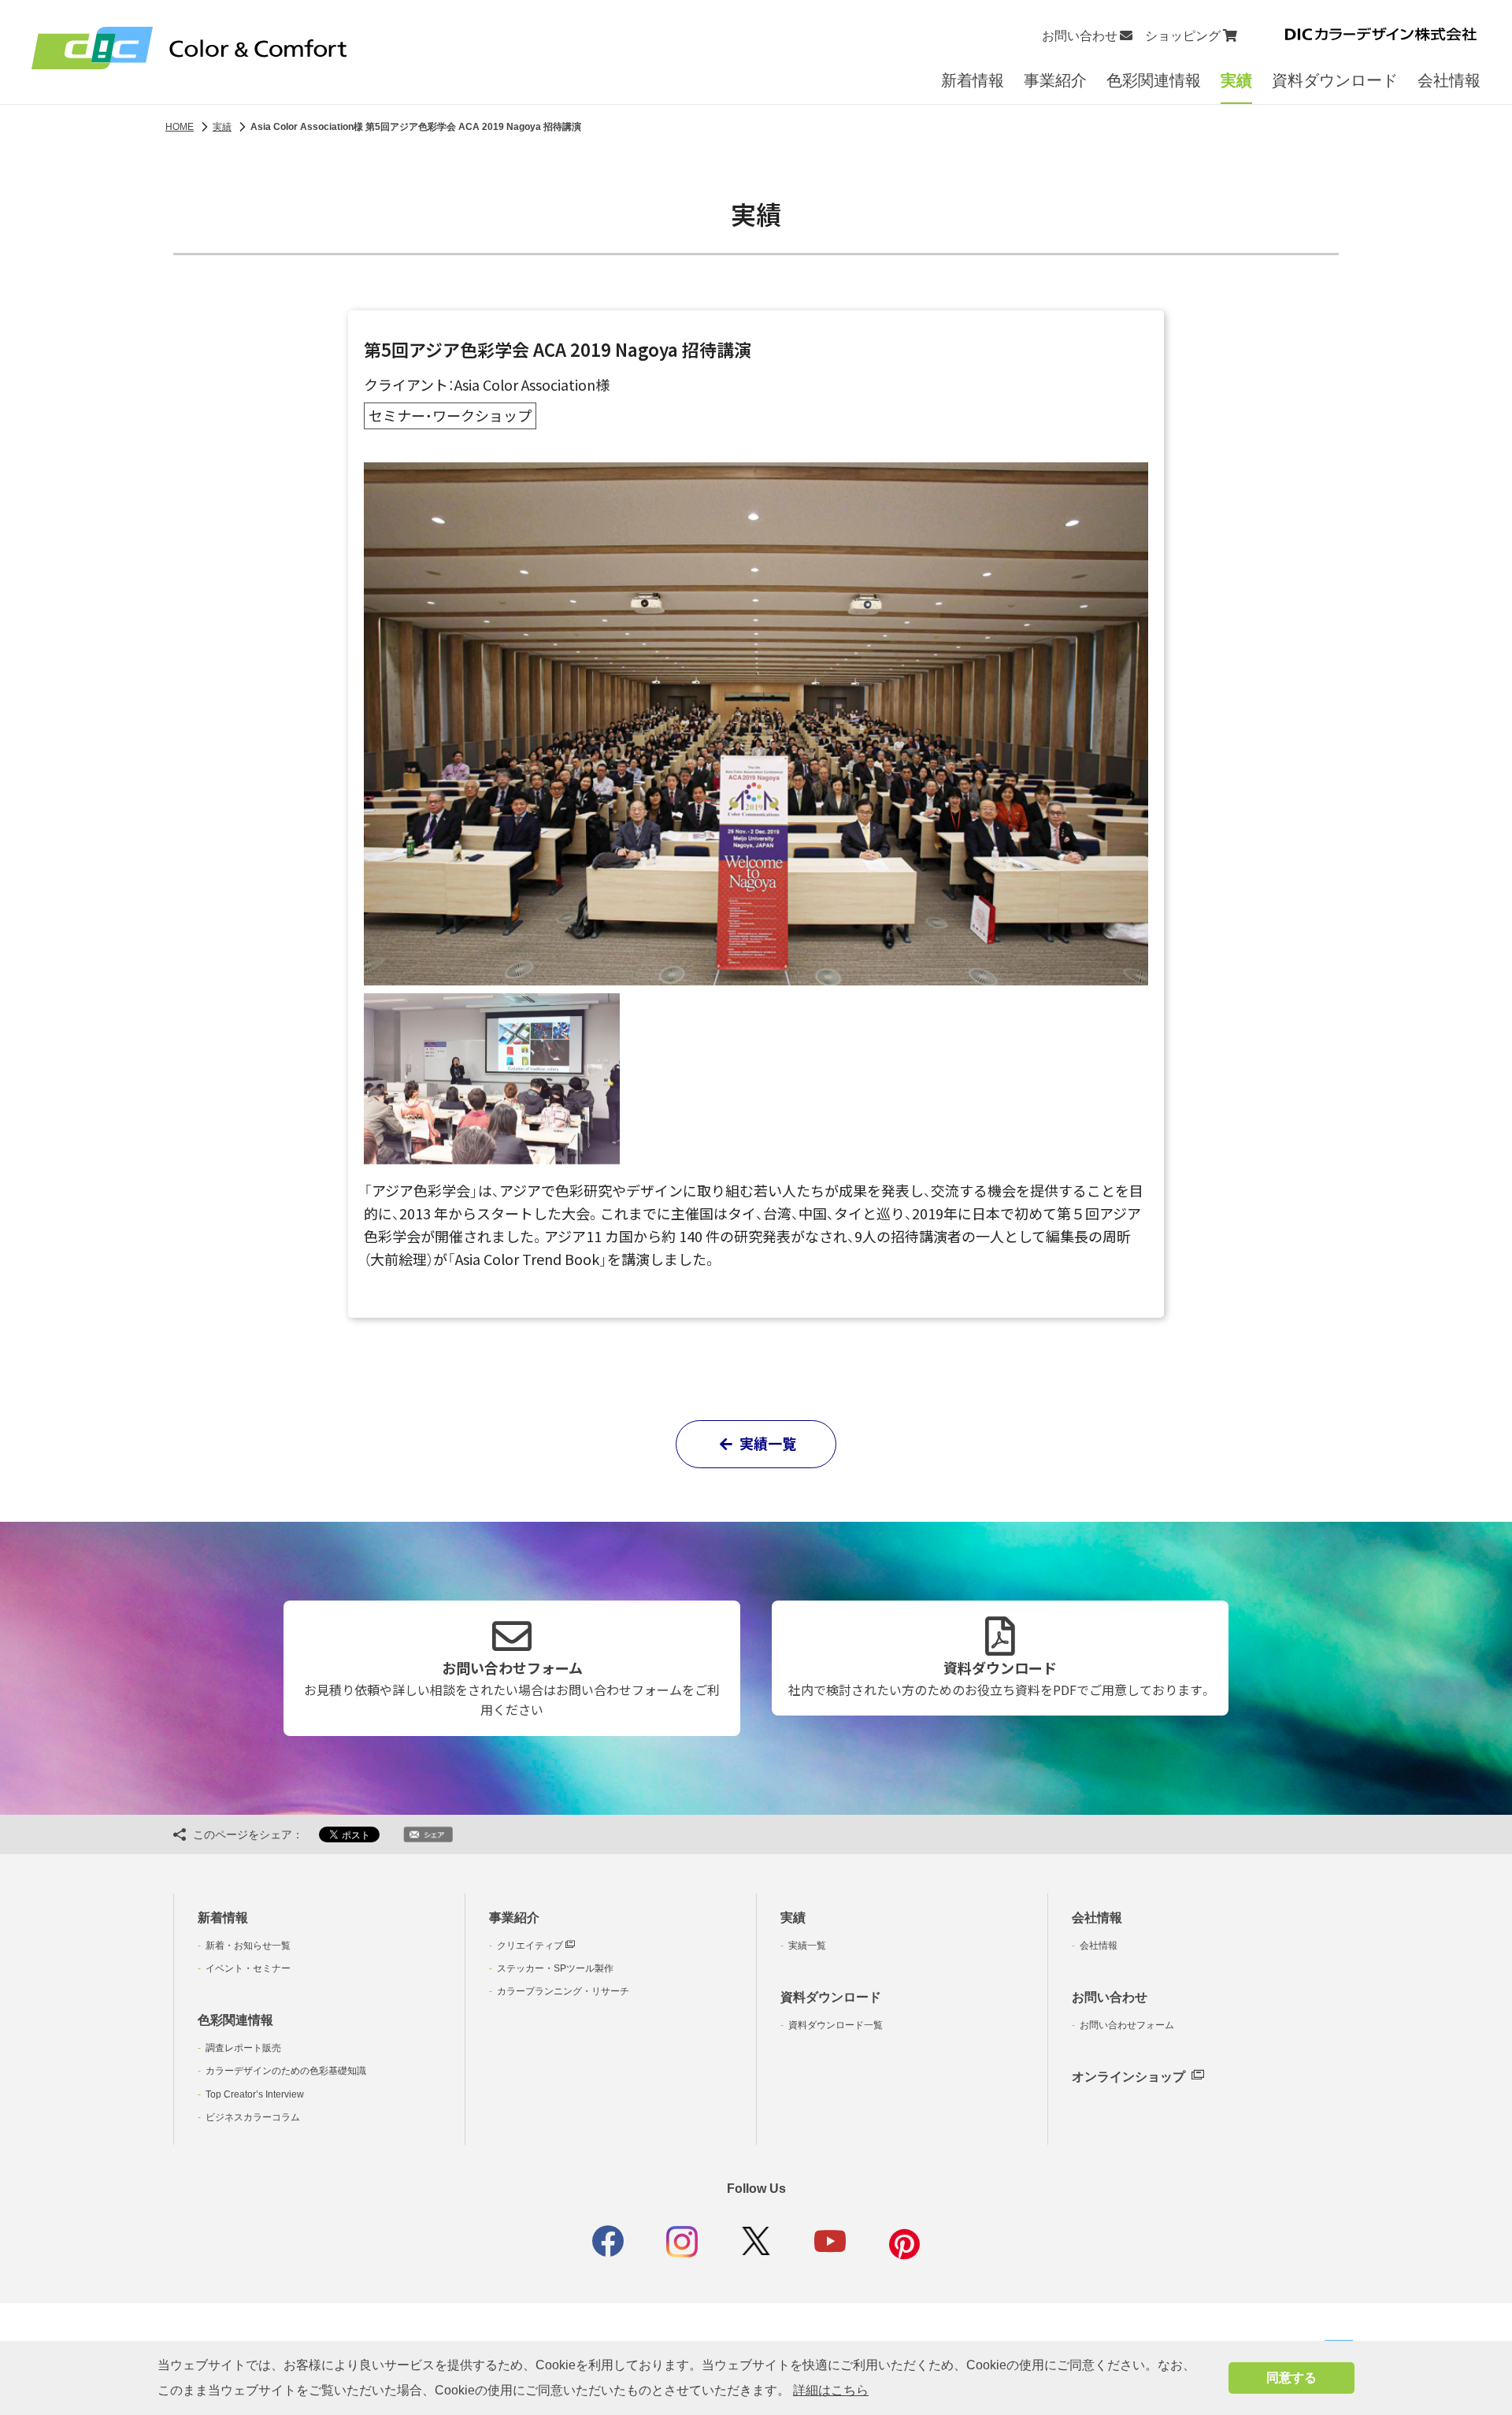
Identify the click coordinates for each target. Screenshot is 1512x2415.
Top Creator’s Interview (255, 2094)
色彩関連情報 (1154, 80)
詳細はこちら (831, 2390)
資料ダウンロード (1335, 80)
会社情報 (1449, 80)
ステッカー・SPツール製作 (555, 1968)
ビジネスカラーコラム (253, 2117)
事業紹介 (1055, 80)
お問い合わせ (1110, 1997)
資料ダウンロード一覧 (836, 2025)
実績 (1236, 80)
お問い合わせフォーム (512, 1688)
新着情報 (973, 80)
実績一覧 (766, 1443)
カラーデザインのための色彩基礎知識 (286, 2071)
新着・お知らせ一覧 (248, 1946)
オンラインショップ (1128, 2077)
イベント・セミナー (248, 1968)
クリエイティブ (531, 1946)
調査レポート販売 (243, 2048)
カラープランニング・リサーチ (563, 1991)
